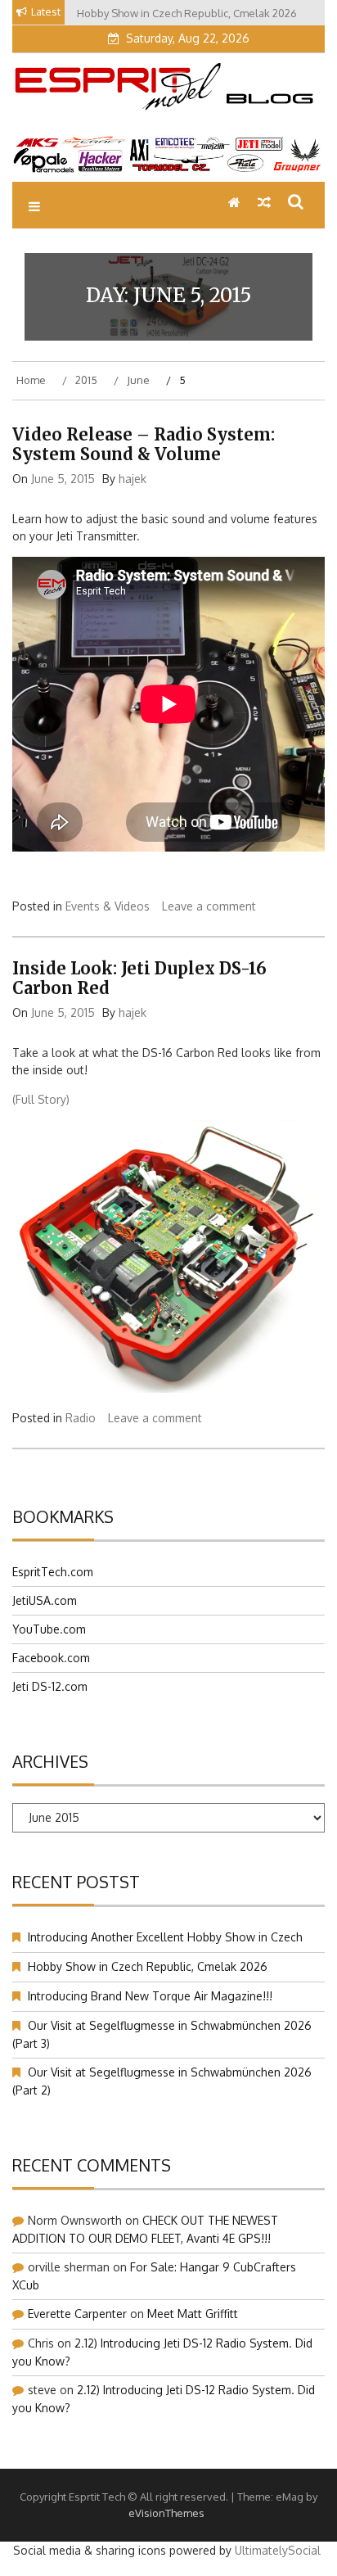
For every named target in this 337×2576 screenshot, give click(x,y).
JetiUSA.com (45, 1600)
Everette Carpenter (77, 2314)
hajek (133, 479)
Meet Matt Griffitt (193, 2314)
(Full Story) (41, 1099)
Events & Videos (108, 906)
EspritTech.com (53, 1572)
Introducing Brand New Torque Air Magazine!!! (150, 1996)
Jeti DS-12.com (50, 1686)
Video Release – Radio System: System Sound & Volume (144, 444)
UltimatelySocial (278, 2550)
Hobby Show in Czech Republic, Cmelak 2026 (148, 1966)
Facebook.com (51, 1658)
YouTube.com (49, 1629)
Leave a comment (209, 906)
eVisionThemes (166, 2513)
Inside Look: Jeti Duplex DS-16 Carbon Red (139, 978)
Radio (81, 1418)
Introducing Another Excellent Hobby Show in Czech (165, 1937)
